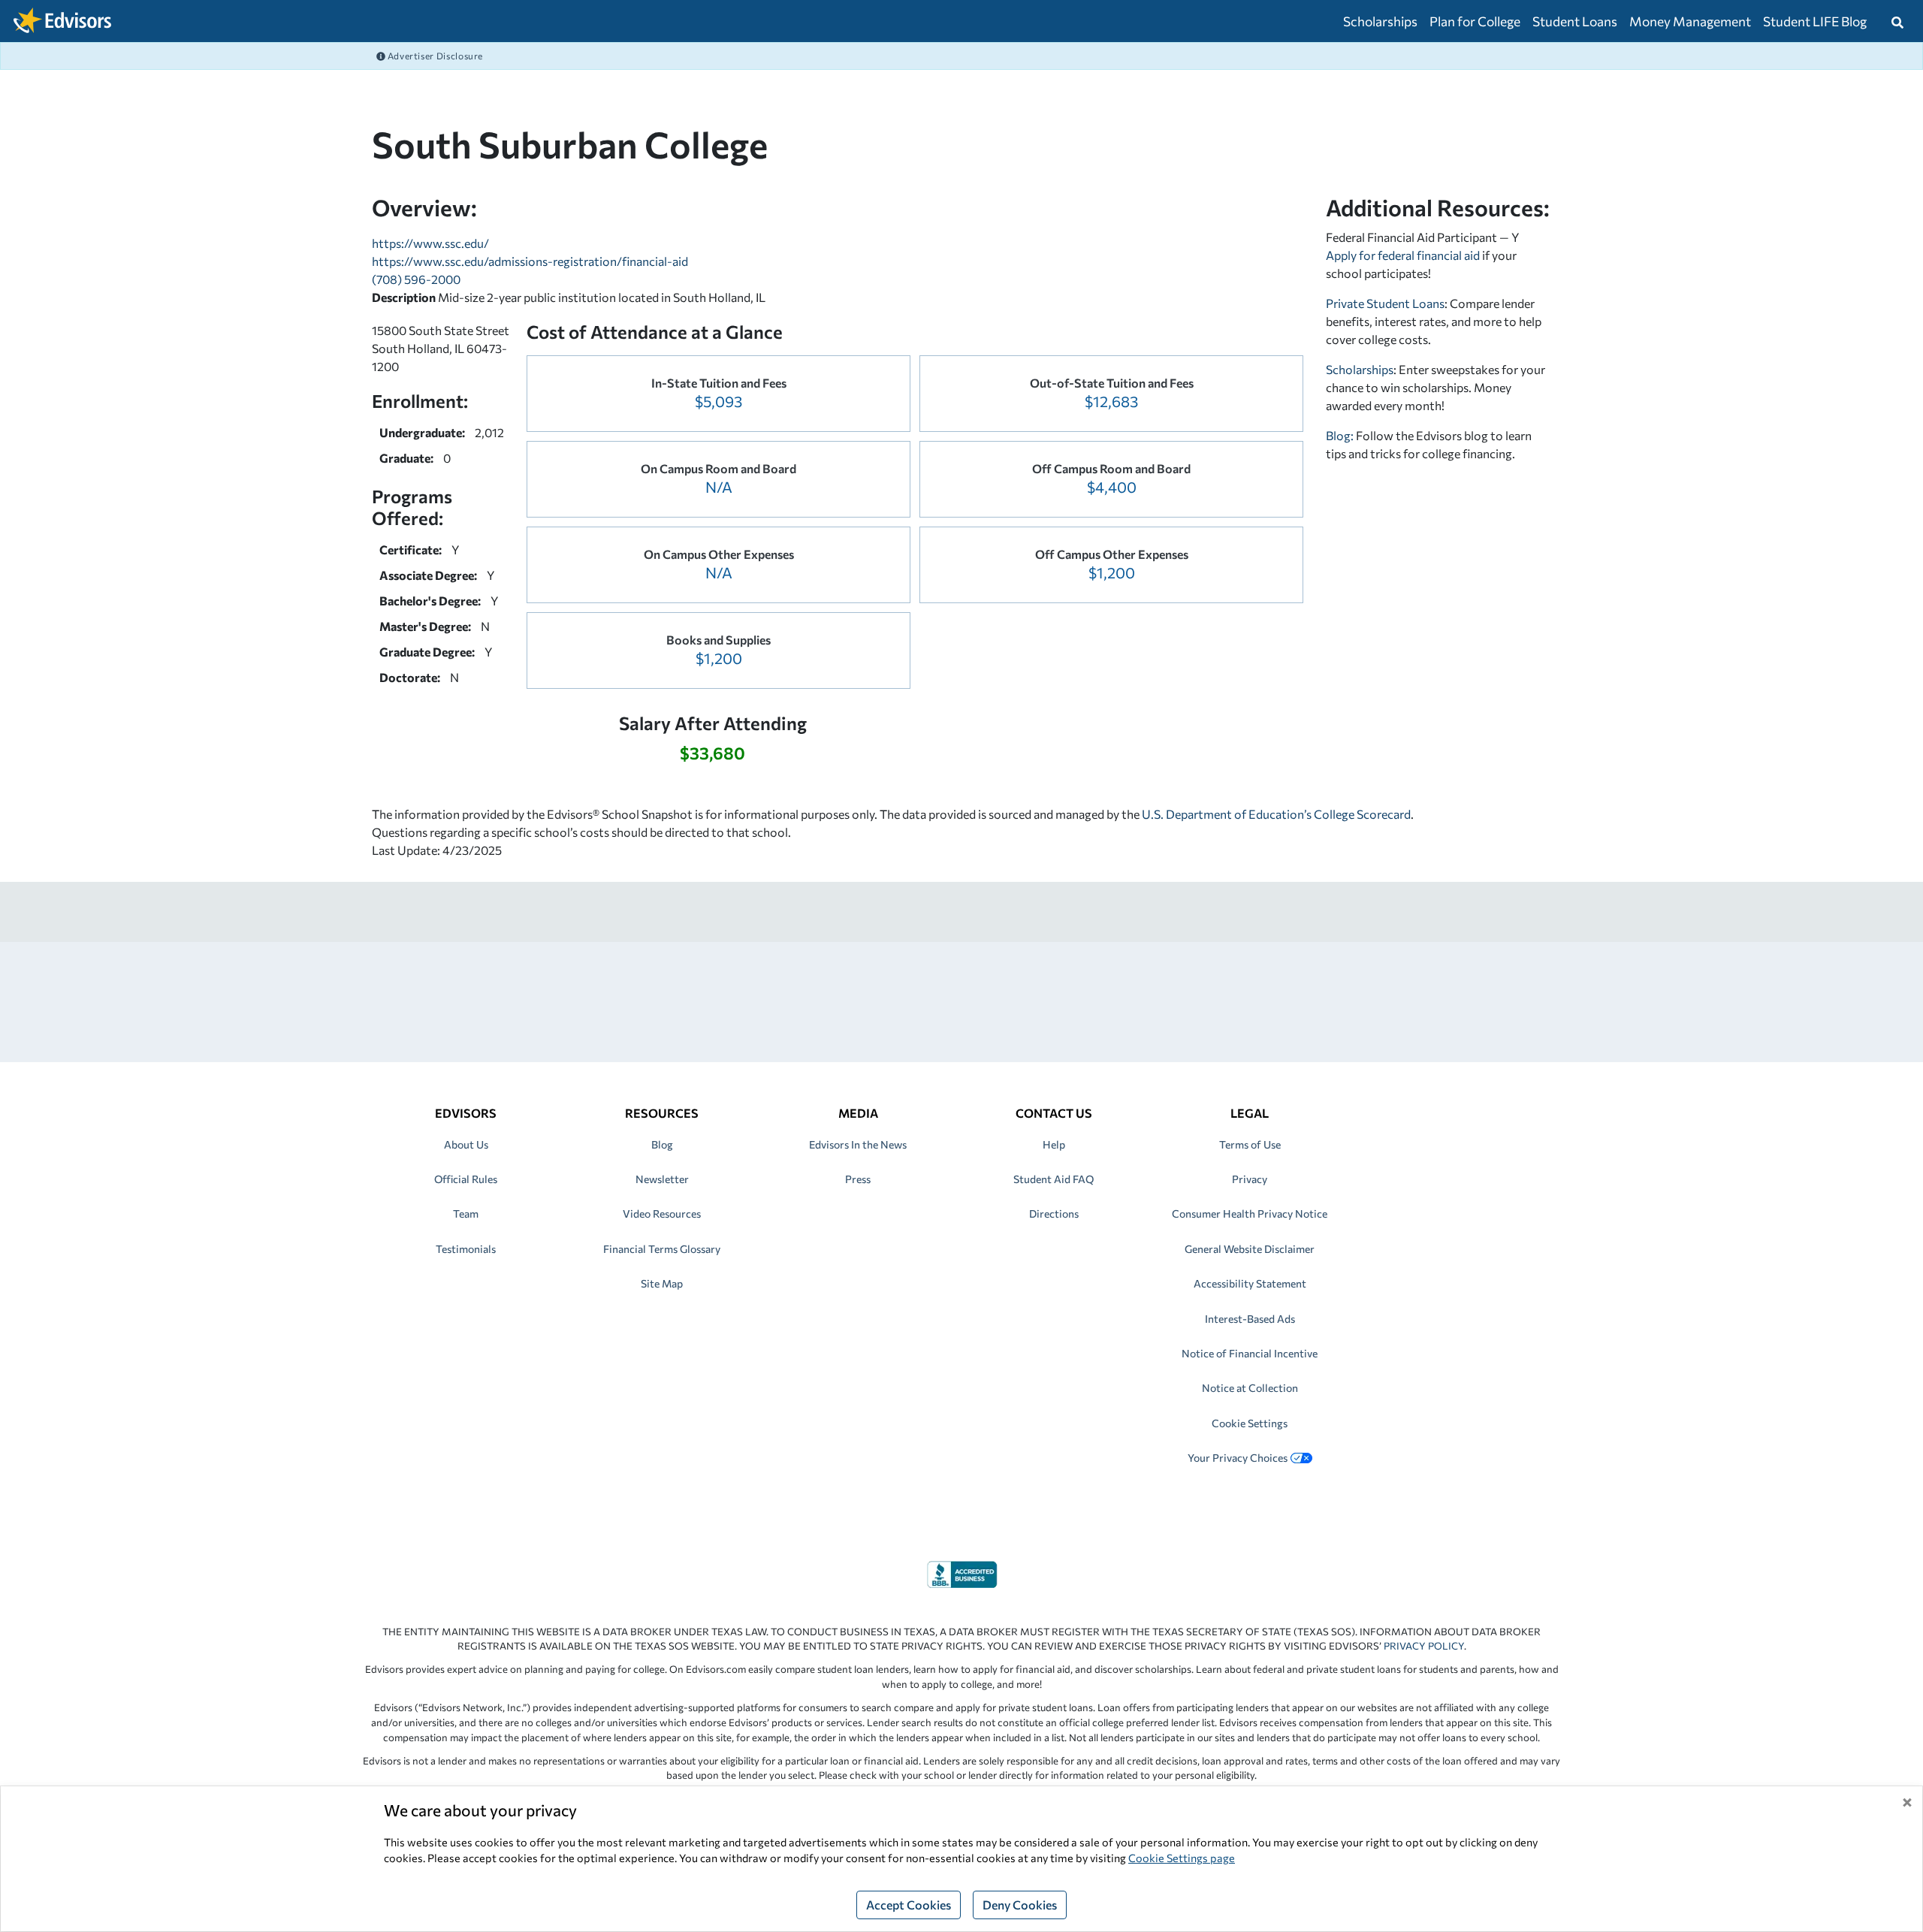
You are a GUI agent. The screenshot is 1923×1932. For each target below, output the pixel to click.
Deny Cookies (1020, 1905)
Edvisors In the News (858, 1144)
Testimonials (466, 1249)
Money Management (1690, 21)
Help (1054, 1144)
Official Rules (466, 1179)
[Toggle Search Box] (1897, 21)
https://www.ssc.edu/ (430, 243)
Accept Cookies (909, 1905)
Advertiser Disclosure (434, 56)
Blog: (1341, 435)
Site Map (662, 1283)
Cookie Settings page (1182, 1858)
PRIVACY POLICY (1424, 1646)
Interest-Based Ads (1250, 1319)
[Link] (962, 1573)
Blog (662, 1144)
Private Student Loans (1385, 303)
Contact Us (1054, 1113)
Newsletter (662, 1179)
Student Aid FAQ (1054, 1179)
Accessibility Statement (1250, 1283)
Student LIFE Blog (1815, 21)
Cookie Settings (1250, 1423)
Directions (1054, 1214)
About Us (466, 1144)
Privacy (1250, 1179)
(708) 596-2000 (416, 279)
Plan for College (1475, 21)
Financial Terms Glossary (662, 1249)
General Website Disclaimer (1250, 1249)
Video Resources (662, 1214)
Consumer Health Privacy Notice (1250, 1214)
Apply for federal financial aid (1403, 255)
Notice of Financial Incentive (1250, 1353)
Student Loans (1575, 21)
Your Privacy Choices (1238, 1458)
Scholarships (1380, 21)
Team (466, 1214)
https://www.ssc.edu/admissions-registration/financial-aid (530, 261)
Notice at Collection (1250, 1388)
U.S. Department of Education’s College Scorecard (1276, 814)
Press (858, 1179)
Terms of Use (1250, 1144)
